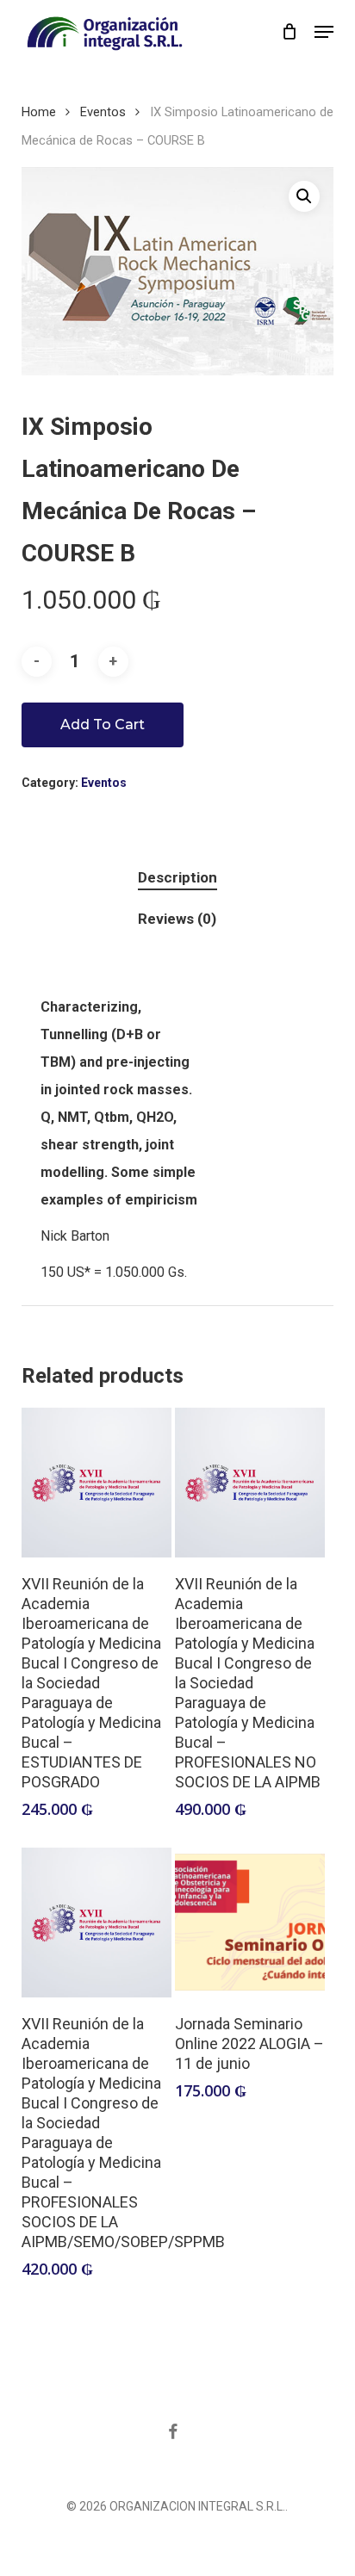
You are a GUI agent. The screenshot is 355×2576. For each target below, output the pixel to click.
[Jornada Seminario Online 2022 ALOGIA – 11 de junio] (250, 1923)
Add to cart (103, 724)
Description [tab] (177, 877)
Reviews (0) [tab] (177, 919)
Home (39, 112)
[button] (324, 32)
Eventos (103, 112)
